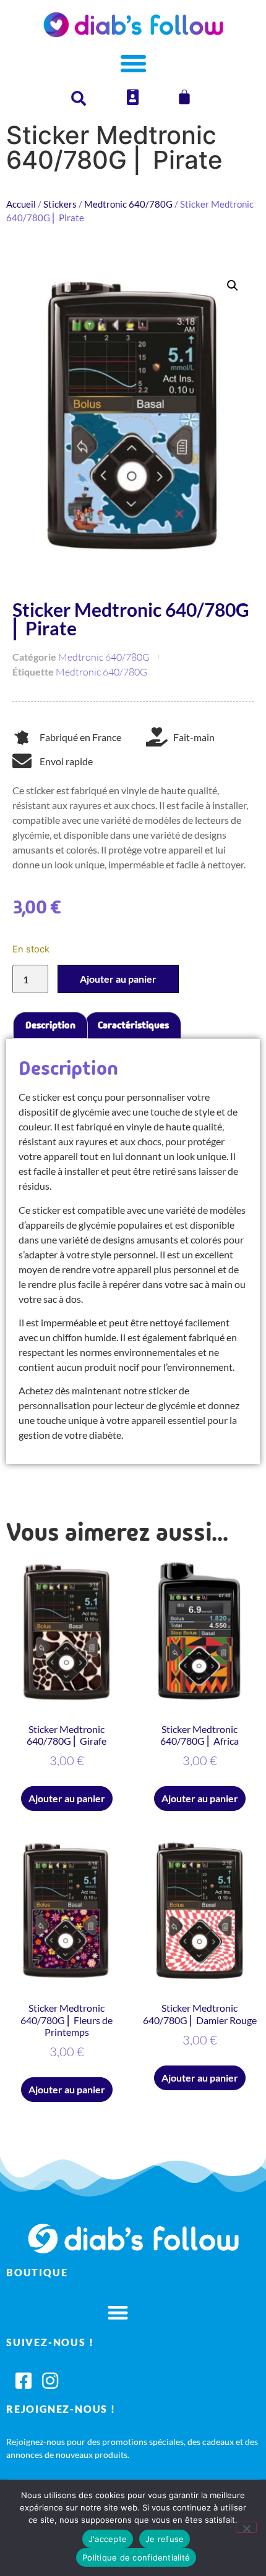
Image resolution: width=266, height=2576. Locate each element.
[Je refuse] (246, 2527)
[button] (233, 286)
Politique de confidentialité (136, 2557)
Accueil (21, 204)
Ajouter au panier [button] (67, 1798)
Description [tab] (50, 1025)
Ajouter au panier (118, 979)
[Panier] (184, 97)
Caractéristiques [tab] (133, 1025)
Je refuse (165, 2539)
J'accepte (108, 2539)
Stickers (60, 204)
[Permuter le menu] (133, 63)
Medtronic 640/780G (128, 204)
